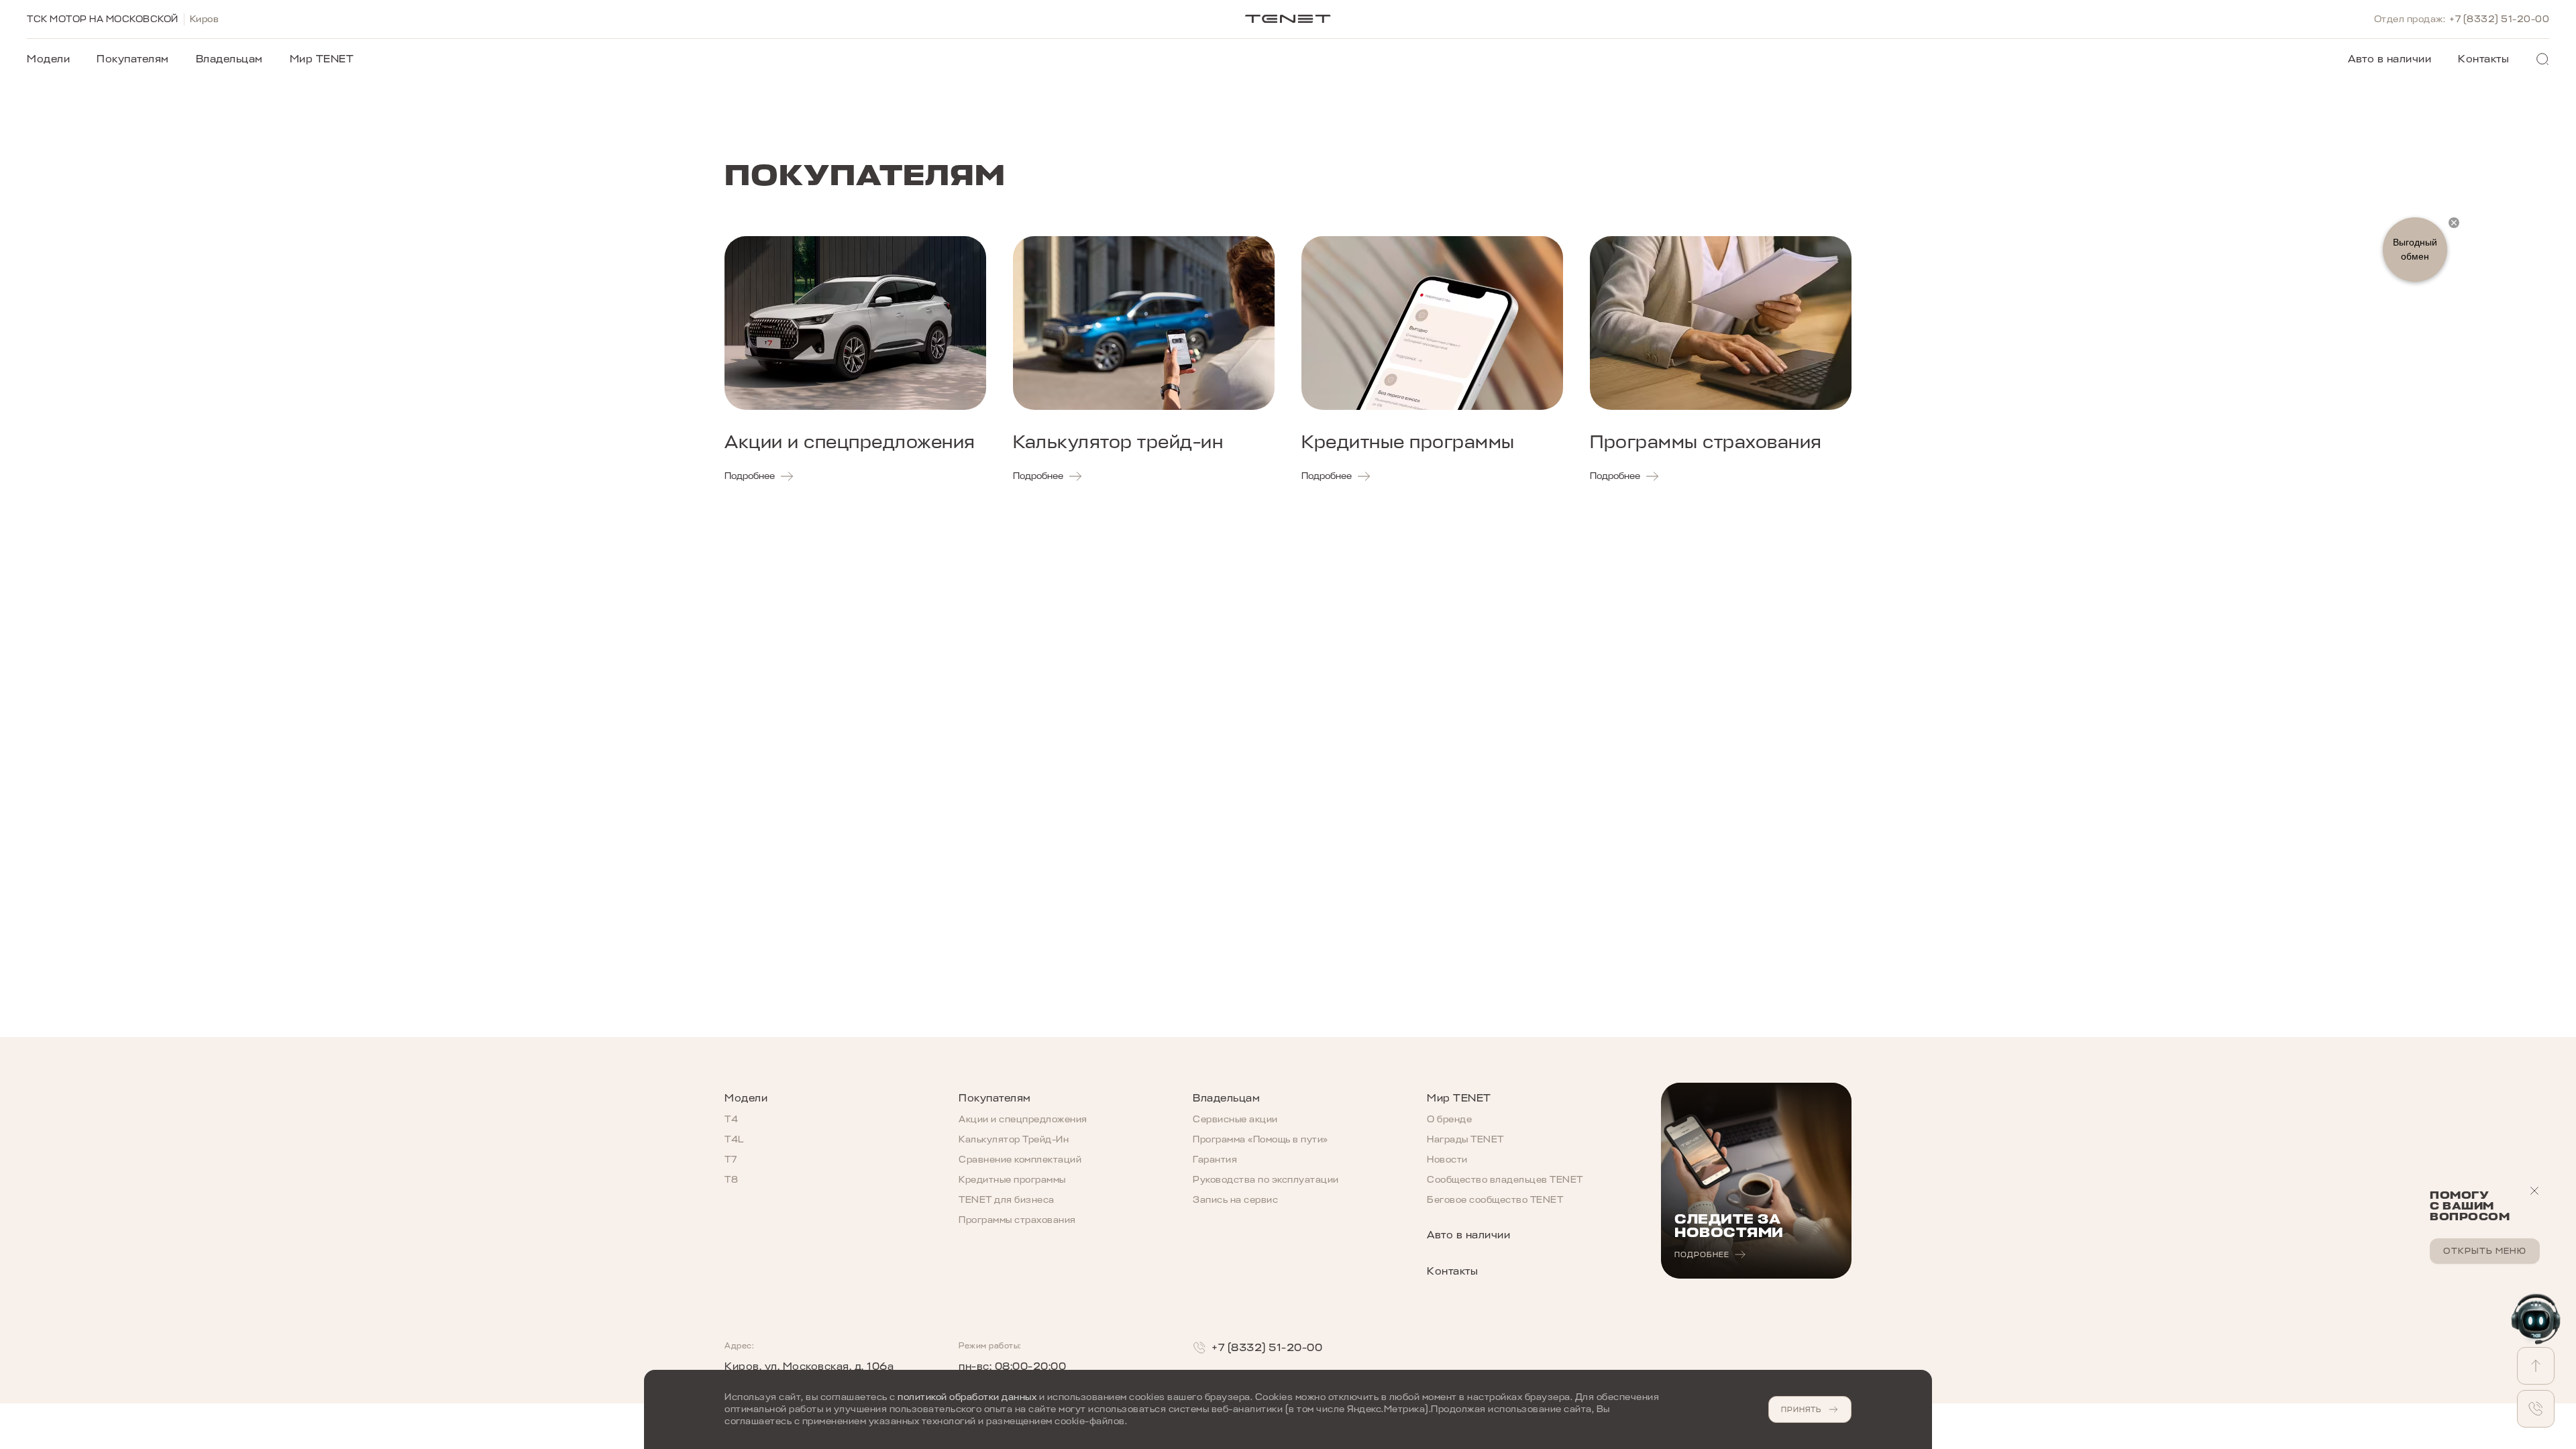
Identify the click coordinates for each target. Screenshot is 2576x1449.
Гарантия (1215, 1160)
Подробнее (750, 476)
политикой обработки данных (967, 1397)
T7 (731, 1160)
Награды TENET (1465, 1139)
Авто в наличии (2390, 59)
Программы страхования (1017, 1220)
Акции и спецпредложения (1023, 1119)
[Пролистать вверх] (2536, 1366)
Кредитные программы (1012, 1180)
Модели (48, 59)
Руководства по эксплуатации (1266, 1180)
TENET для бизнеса (1007, 1200)
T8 (731, 1180)
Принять (1801, 1409)
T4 (731, 1119)
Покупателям (133, 59)
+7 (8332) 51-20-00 (2499, 19)
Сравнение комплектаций (1020, 1160)
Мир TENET (322, 59)
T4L (734, 1139)
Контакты (2483, 59)
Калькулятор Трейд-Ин (1014, 1139)
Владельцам (229, 59)
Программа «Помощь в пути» (1260, 1139)
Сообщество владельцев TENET (1505, 1180)
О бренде (1449, 1119)
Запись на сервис (1235, 1200)
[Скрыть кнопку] (2454, 223)
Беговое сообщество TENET (1495, 1200)
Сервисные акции (1235, 1119)
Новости (1447, 1160)
